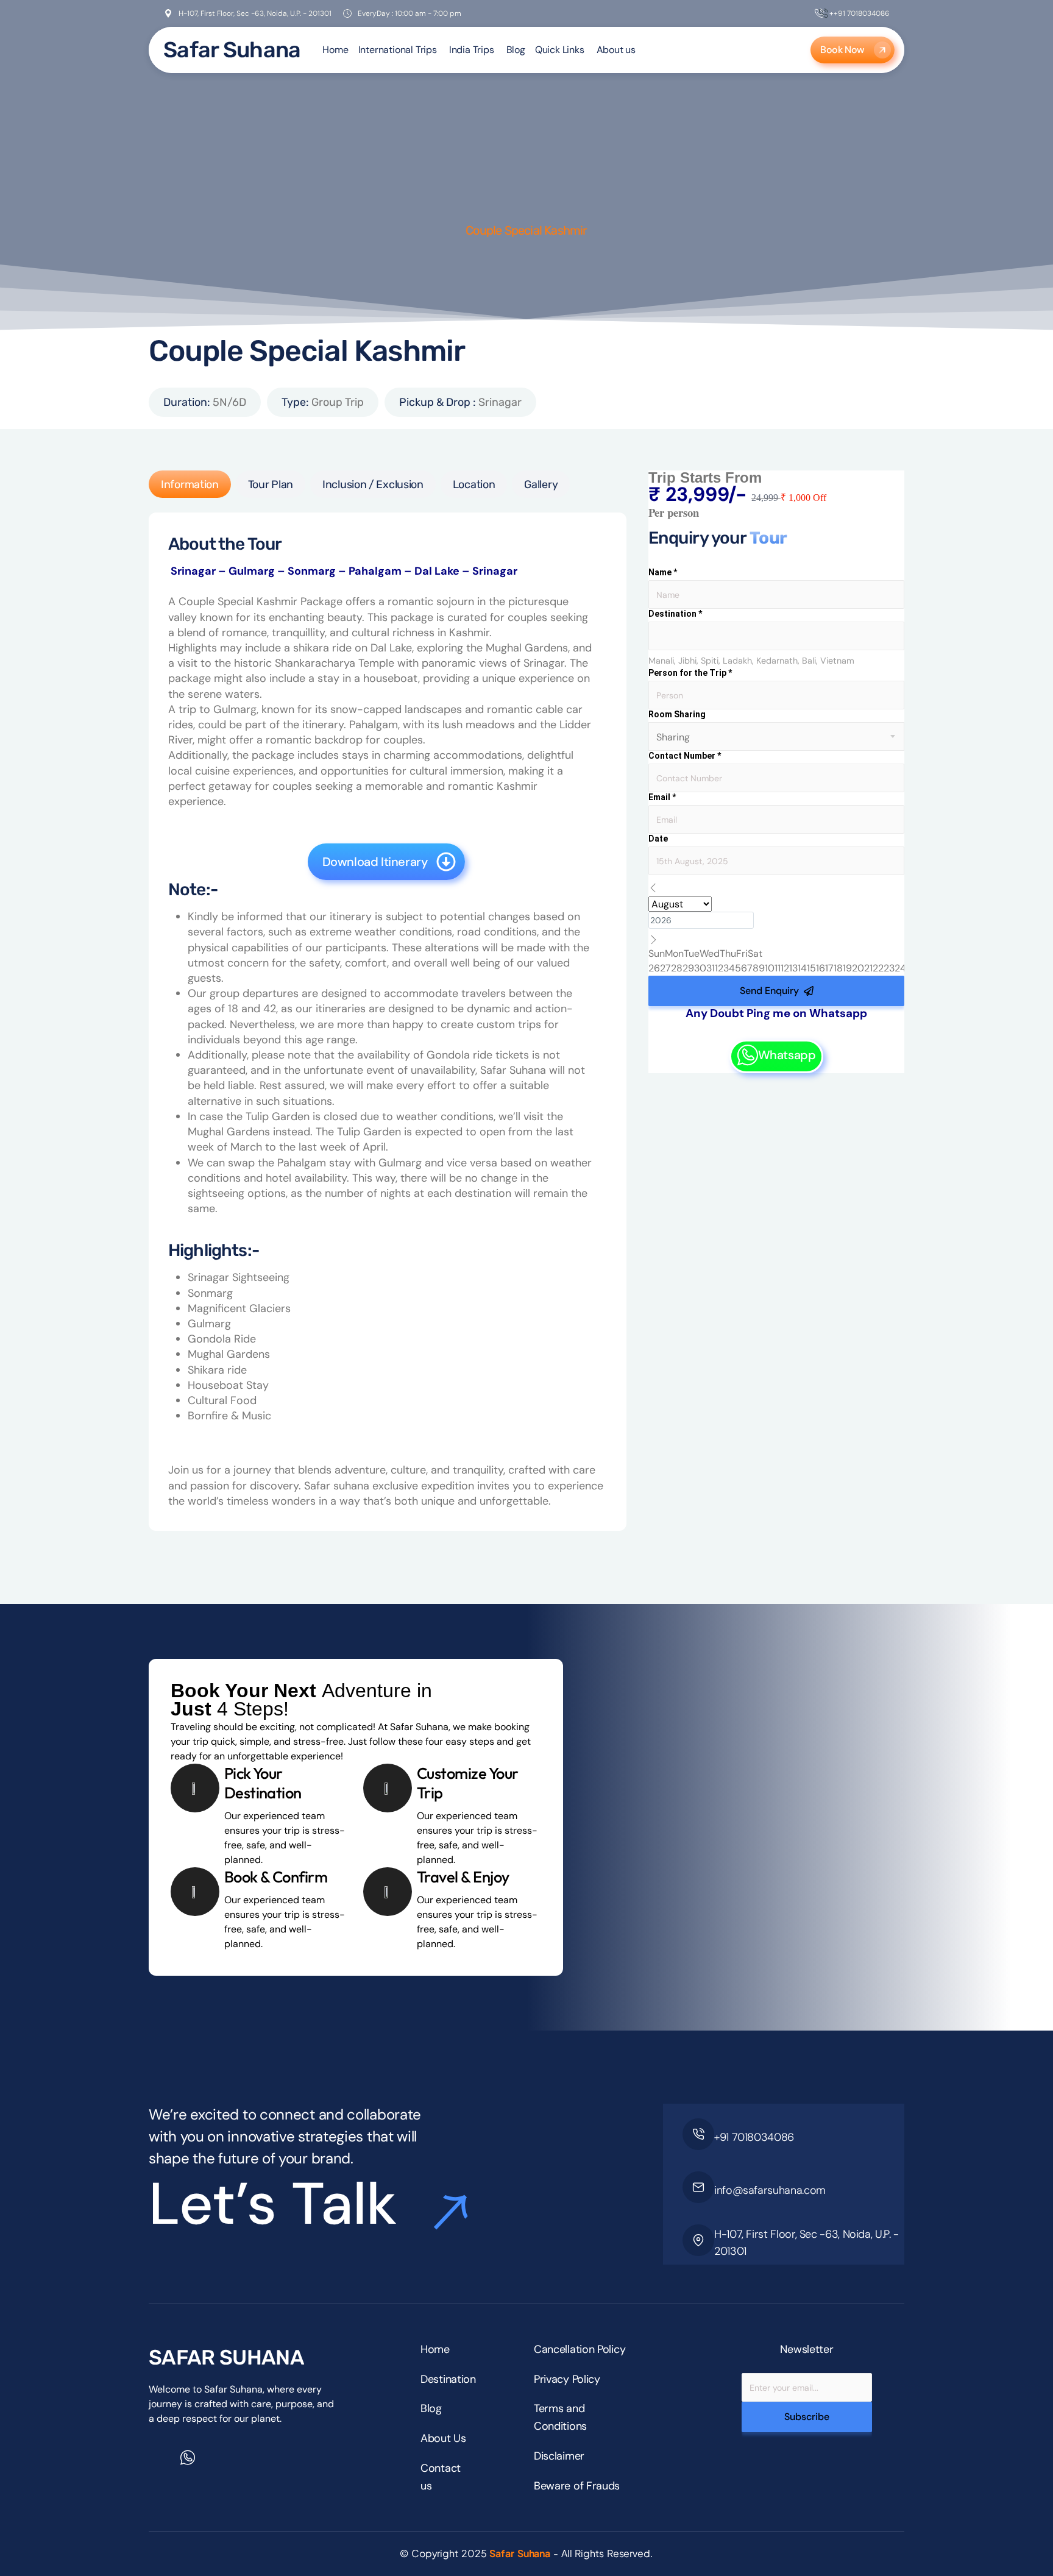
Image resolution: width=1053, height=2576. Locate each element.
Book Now (842, 50)
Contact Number (685, 756)
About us (616, 50)
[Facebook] (161, 2464)
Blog (516, 50)
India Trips (472, 50)
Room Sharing (677, 714)
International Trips (398, 50)
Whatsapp (787, 1055)
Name (663, 572)
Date (658, 839)
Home (335, 50)
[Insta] (214, 2464)
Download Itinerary (375, 862)
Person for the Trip (690, 673)
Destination (675, 614)
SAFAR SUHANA (226, 2358)
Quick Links (560, 50)
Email (662, 797)
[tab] (190, 484)
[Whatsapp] (188, 2458)
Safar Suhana (232, 50)
